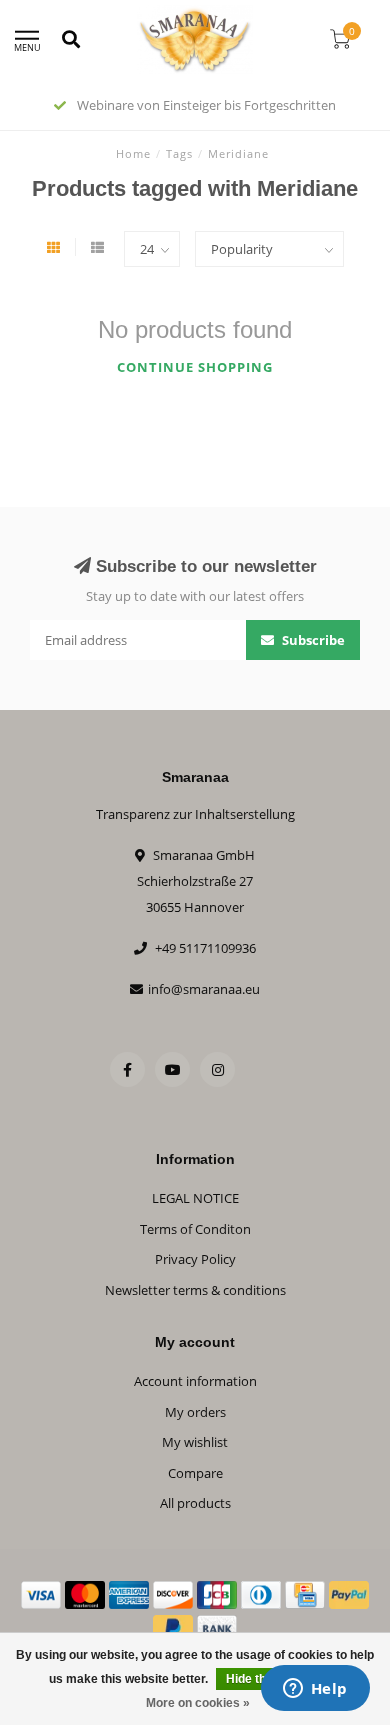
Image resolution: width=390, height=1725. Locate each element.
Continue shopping (195, 367)
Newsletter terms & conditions (195, 1290)
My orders (195, 1412)
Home (133, 153)
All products (195, 1503)
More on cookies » (198, 1703)
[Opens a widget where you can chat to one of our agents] (315, 1690)
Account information (195, 1381)
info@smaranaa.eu (204, 989)
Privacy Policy (195, 1259)
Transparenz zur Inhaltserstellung (195, 814)
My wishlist (195, 1442)
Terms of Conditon (195, 1229)
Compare (195, 1473)
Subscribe (312, 640)
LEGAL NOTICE (195, 1198)
